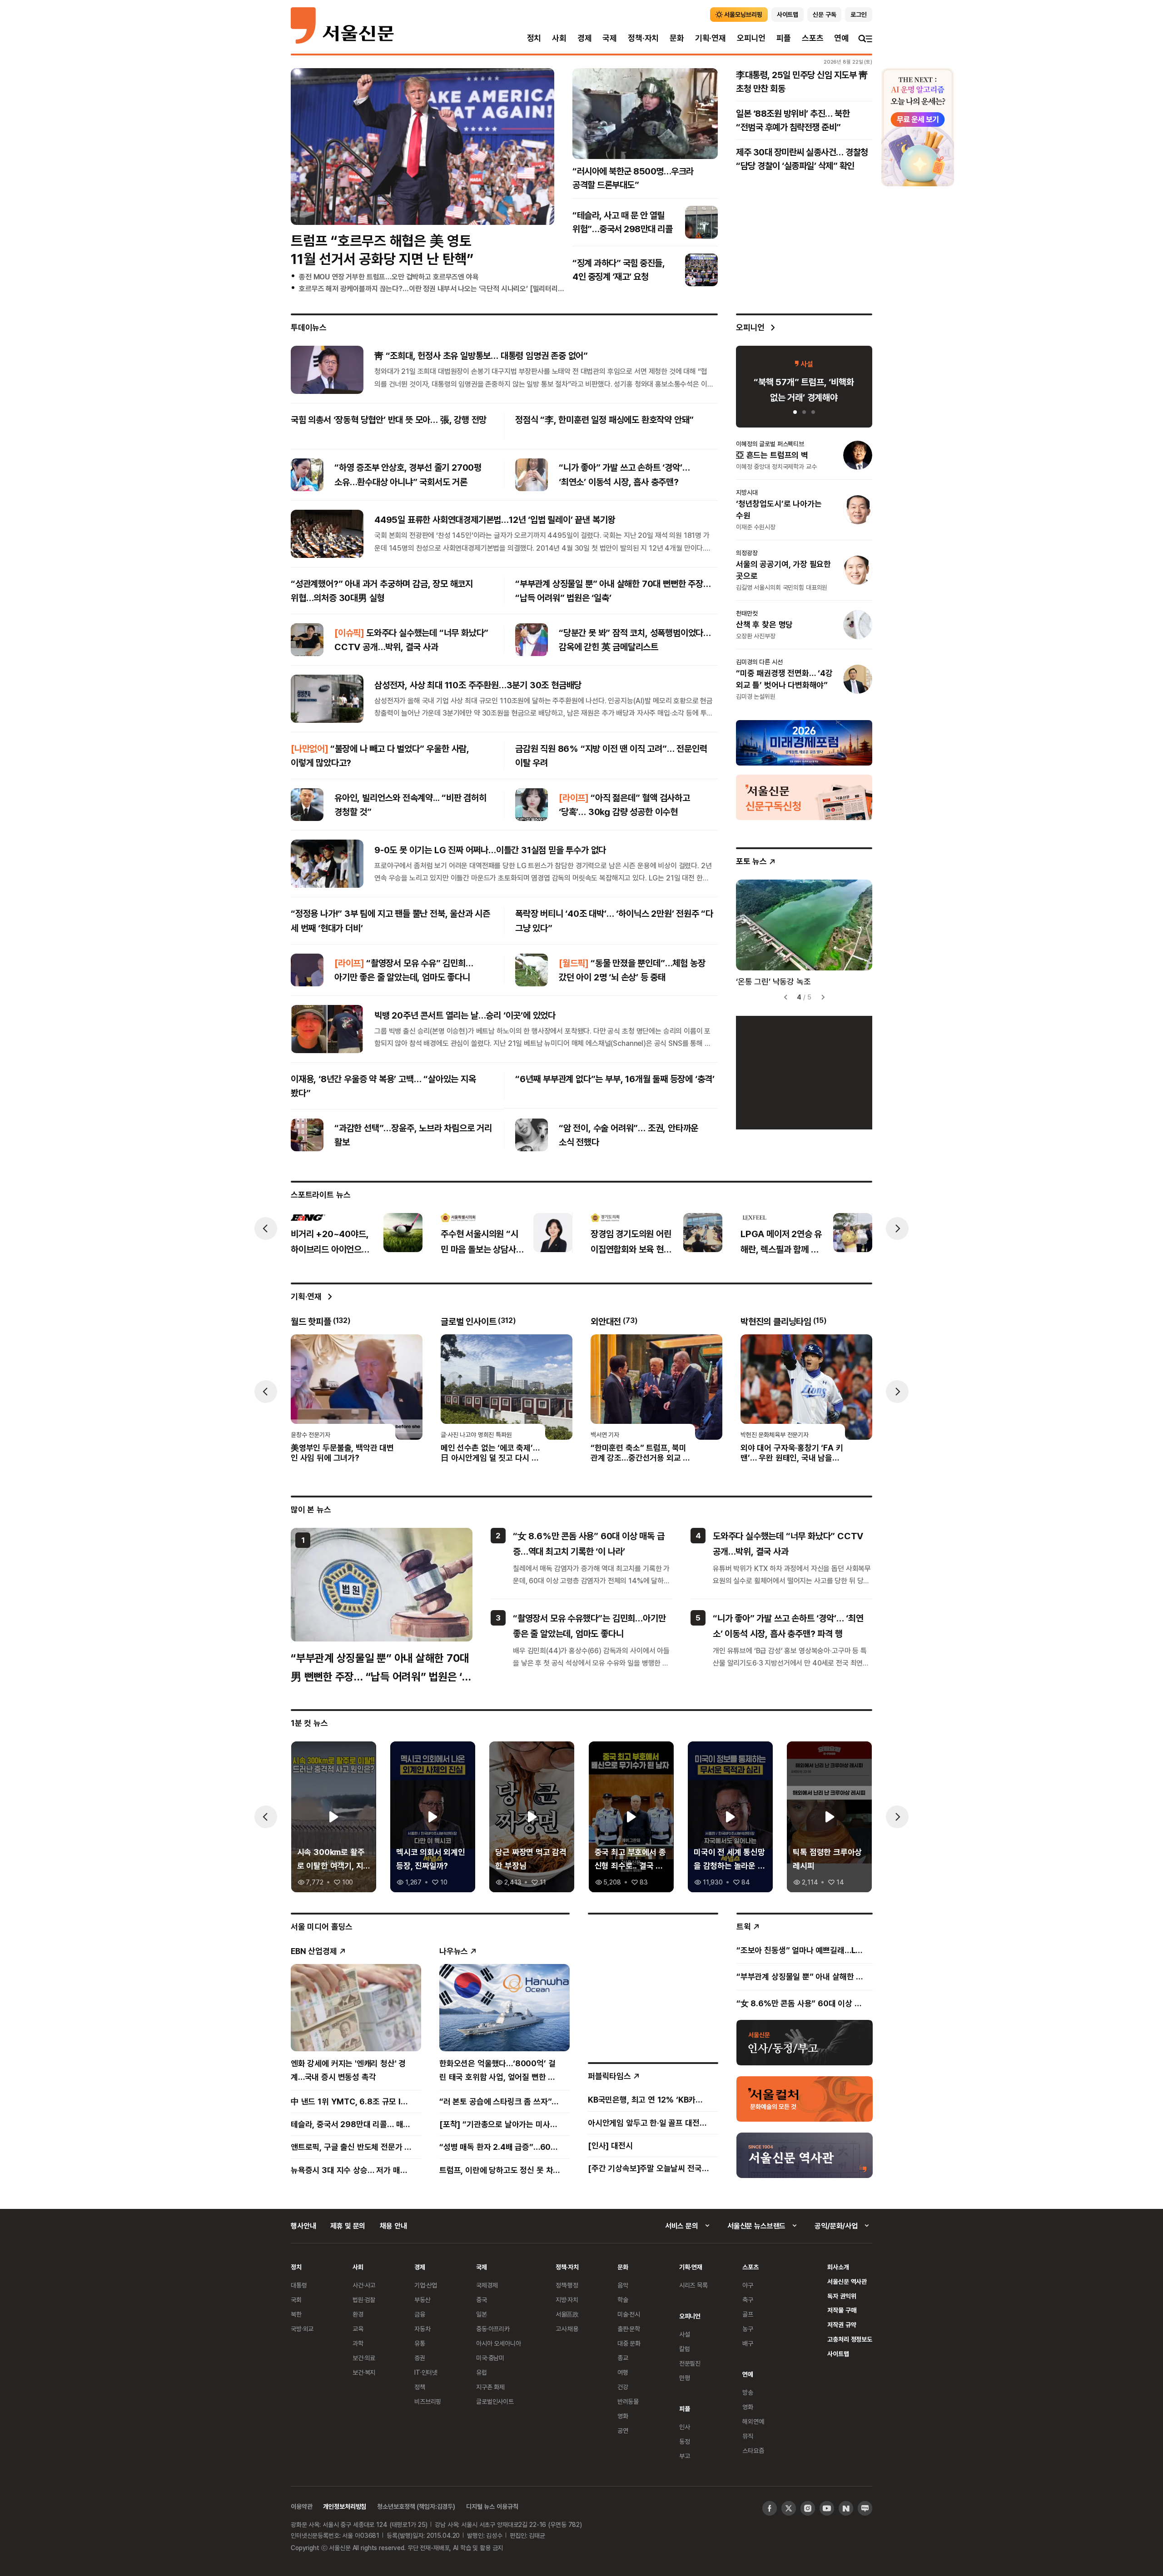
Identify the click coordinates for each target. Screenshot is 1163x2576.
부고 (685, 2456)
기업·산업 (426, 2285)
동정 (685, 2441)
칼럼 (685, 2349)
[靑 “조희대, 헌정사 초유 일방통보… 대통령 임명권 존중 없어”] (327, 369)
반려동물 (628, 2401)
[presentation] (266, 1228)
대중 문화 (629, 2343)
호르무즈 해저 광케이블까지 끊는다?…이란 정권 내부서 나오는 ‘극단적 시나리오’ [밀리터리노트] (436, 288)
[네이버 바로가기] (846, 2508)
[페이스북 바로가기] (770, 2508)
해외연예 (753, 2421)
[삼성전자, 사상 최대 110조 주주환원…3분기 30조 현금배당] (327, 699)
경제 (585, 38)
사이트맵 (838, 2354)
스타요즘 (753, 2450)
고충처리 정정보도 (850, 2339)
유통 (420, 2343)
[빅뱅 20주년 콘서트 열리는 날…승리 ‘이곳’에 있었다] (327, 1029)
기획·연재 (711, 38)
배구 (748, 2343)
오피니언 (751, 38)
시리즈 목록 (693, 2285)
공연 (623, 2430)
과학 (358, 2343)
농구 (748, 2329)
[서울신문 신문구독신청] (804, 797)
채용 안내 (393, 2226)
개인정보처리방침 (345, 2506)
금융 (420, 2314)
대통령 (299, 2285)
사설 (685, 2334)
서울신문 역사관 (847, 2281)
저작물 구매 (842, 2310)
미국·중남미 (490, 2358)
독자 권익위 (842, 2296)
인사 (685, 2427)
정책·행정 (567, 2285)
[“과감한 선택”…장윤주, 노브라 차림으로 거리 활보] (307, 1135)
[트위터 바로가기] (789, 2508)
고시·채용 (567, 2329)
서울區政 (567, 2314)
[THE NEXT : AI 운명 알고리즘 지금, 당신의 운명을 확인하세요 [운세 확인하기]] (918, 127)
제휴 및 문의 (348, 2226)
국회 (296, 2300)
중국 (482, 2300)
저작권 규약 (842, 2325)
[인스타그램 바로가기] (808, 2508)
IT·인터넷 (426, 2372)
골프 (748, 2314)
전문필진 (690, 2363)
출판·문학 (629, 2329)
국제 (610, 38)
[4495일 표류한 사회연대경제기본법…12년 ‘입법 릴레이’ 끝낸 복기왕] (327, 533)
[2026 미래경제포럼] (804, 742)
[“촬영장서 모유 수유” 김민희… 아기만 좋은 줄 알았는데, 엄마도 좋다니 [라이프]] (307, 970)
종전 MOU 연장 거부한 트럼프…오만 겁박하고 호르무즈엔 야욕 (389, 277)
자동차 (422, 2329)
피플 (784, 38)
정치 (534, 38)
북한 (296, 2314)
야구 (748, 2285)
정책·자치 (643, 38)
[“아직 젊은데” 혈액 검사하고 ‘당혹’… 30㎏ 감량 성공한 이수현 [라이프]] (532, 805)
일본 (482, 2314)
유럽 (482, 2372)
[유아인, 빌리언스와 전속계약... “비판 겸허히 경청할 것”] (307, 805)
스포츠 (813, 38)
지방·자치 (567, 2300)
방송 (748, 2392)
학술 (623, 2300)
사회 (559, 38)
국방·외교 (302, 2329)
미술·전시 (629, 2314)
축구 (748, 2300)
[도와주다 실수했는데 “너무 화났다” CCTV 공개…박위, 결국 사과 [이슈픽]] (307, 640)
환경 (358, 2314)
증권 (420, 2358)
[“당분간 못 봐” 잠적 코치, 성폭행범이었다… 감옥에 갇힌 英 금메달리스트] (532, 640)
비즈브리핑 (428, 2401)
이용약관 (301, 2506)
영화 (623, 2416)
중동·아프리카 (493, 2329)
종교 (623, 2358)
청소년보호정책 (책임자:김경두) (416, 2506)
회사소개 (838, 2267)
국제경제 (487, 2285)
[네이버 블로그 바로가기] (865, 2508)
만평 (685, 2378)
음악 (623, 2285)
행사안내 (303, 2226)
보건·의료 (364, 2358)
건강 (623, 2387)
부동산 (422, 2300)
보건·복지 (364, 2372)
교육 (358, 2329)
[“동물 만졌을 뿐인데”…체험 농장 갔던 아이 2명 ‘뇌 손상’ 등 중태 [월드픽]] (532, 970)
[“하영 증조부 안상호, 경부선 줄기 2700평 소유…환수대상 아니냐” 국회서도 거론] (307, 475)
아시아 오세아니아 (499, 2343)
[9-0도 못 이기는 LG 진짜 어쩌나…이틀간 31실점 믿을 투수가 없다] (327, 864)
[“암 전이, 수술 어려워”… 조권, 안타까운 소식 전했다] (532, 1135)
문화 (677, 38)
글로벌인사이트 (495, 2401)
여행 (623, 2372)
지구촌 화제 (490, 2387)
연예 (841, 38)
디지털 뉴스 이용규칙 (492, 2506)
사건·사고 (364, 2285)
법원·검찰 (364, 2300)
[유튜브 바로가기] (827, 2508)
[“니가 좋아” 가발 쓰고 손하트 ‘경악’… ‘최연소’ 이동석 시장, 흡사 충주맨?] (532, 475)
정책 (420, 2387)
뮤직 (748, 2436)
